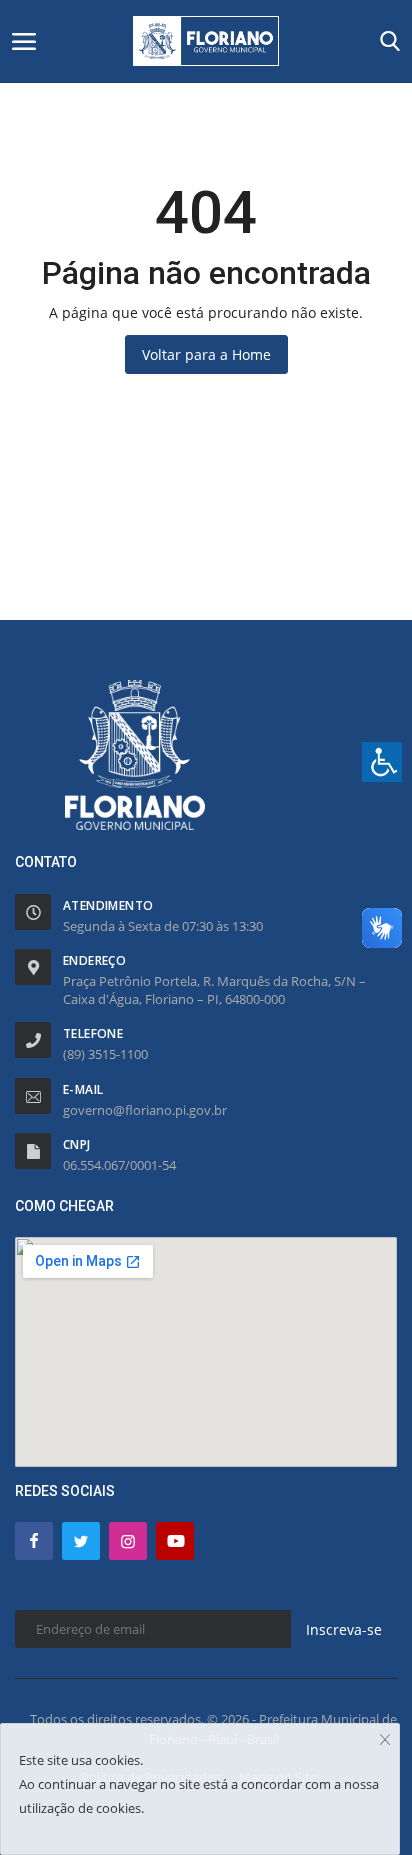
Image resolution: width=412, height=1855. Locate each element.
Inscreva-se (344, 1629)
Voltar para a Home (206, 354)
